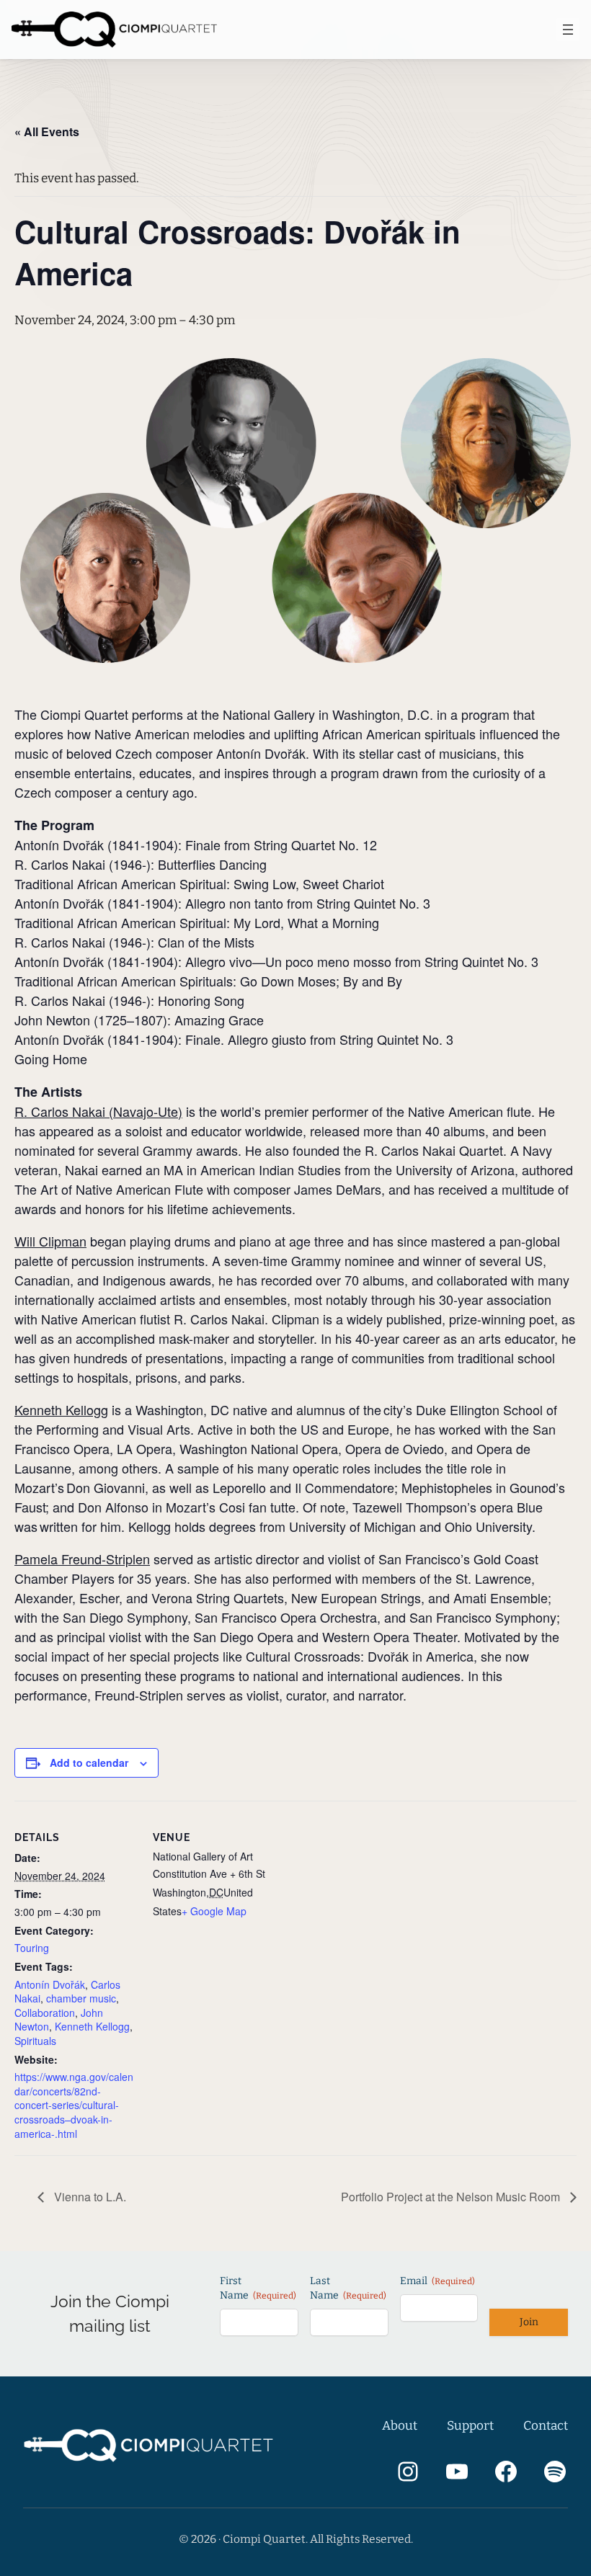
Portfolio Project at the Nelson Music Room (452, 2197)
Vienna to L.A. (89, 2197)
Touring (32, 1948)
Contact (546, 2426)
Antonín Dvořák (50, 1984)
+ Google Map (214, 1911)
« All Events (47, 132)
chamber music (81, 1998)
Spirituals (35, 2041)
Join (529, 2322)
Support (470, 2426)
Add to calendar (89, 1762)
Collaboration (45, 2013)
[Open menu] (568, 30)
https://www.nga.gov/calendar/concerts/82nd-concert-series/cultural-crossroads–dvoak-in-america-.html (74, 2105)
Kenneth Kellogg (92, 2026)
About (400, 2426)
